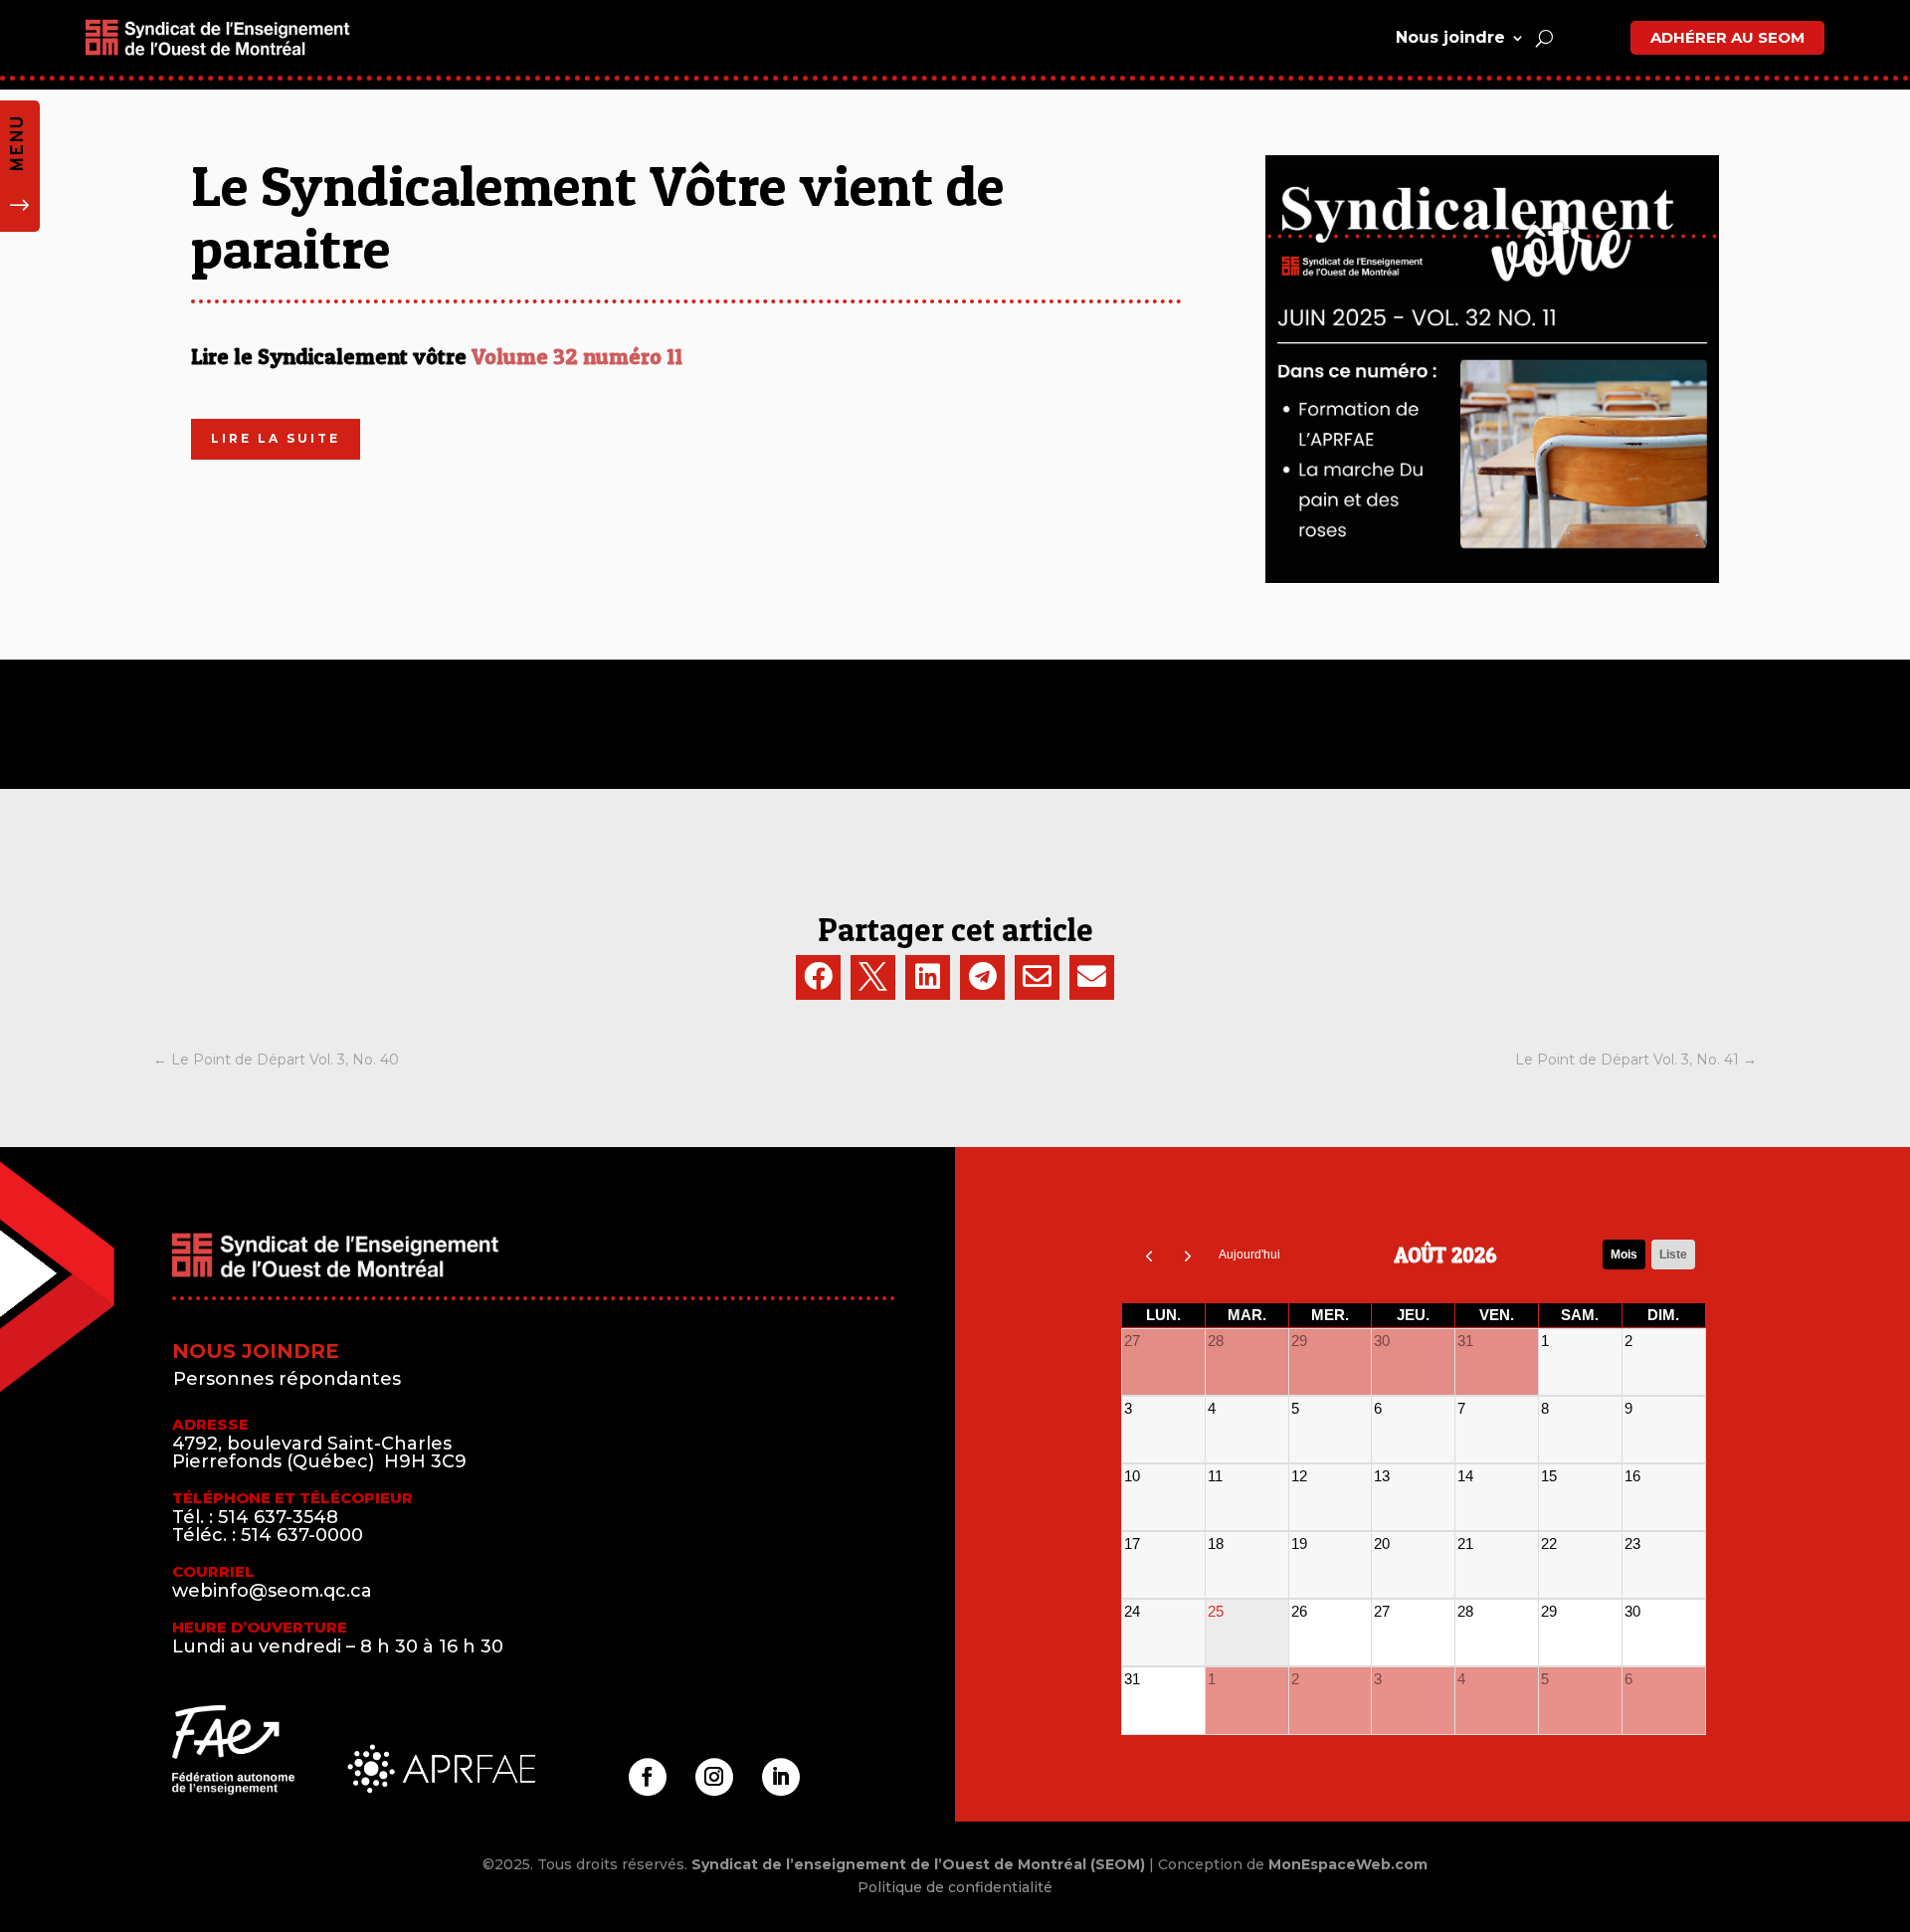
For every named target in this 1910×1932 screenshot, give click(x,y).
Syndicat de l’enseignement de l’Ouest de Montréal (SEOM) (918, 1864)
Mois (1624, 1255)
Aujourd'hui (1249, 1255)
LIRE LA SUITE (276, 438)
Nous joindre (1450, 37)
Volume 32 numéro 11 (577, 356)
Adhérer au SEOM (1727, 37)
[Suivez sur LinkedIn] (781, 1777)
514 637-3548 (278, 1517)
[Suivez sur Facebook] (648, 1777)
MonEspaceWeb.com (1348, 1864)
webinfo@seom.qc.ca (272, 1591)
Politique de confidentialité (955, 1887)
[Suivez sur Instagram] (714, 1777)
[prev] (1149, 1255)
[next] (1189, 1255)
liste (1673, 1255)
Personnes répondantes (287, 1379)
